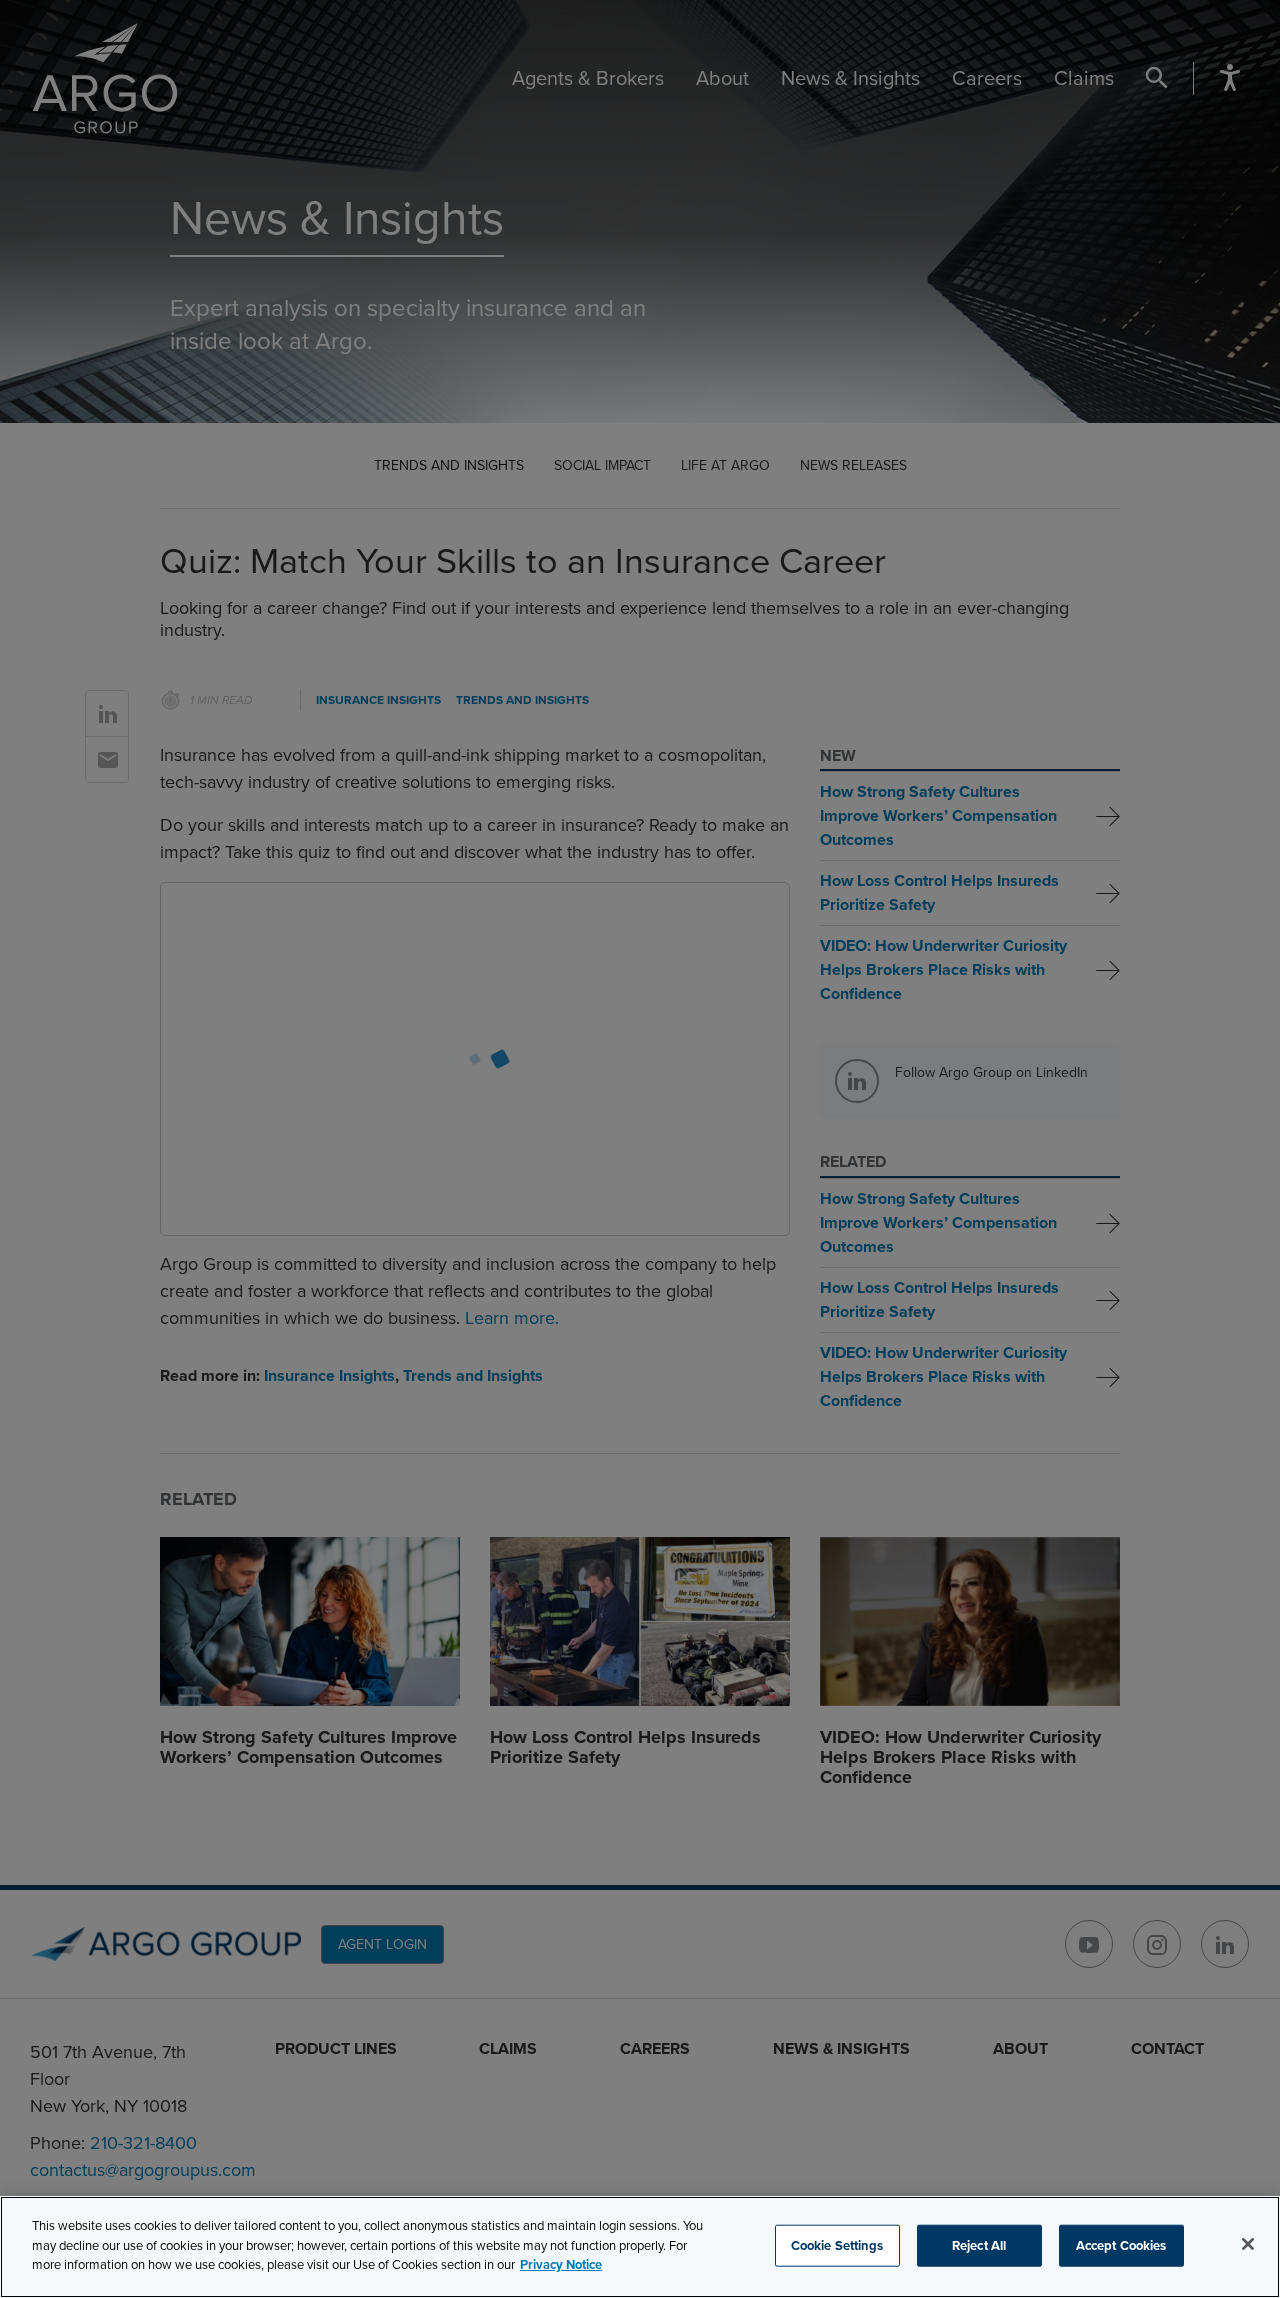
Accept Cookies (1121, 2245)
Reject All (979, 2245)
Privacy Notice (561, 2264)
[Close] (1248, 2244)
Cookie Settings (837, 2245)
